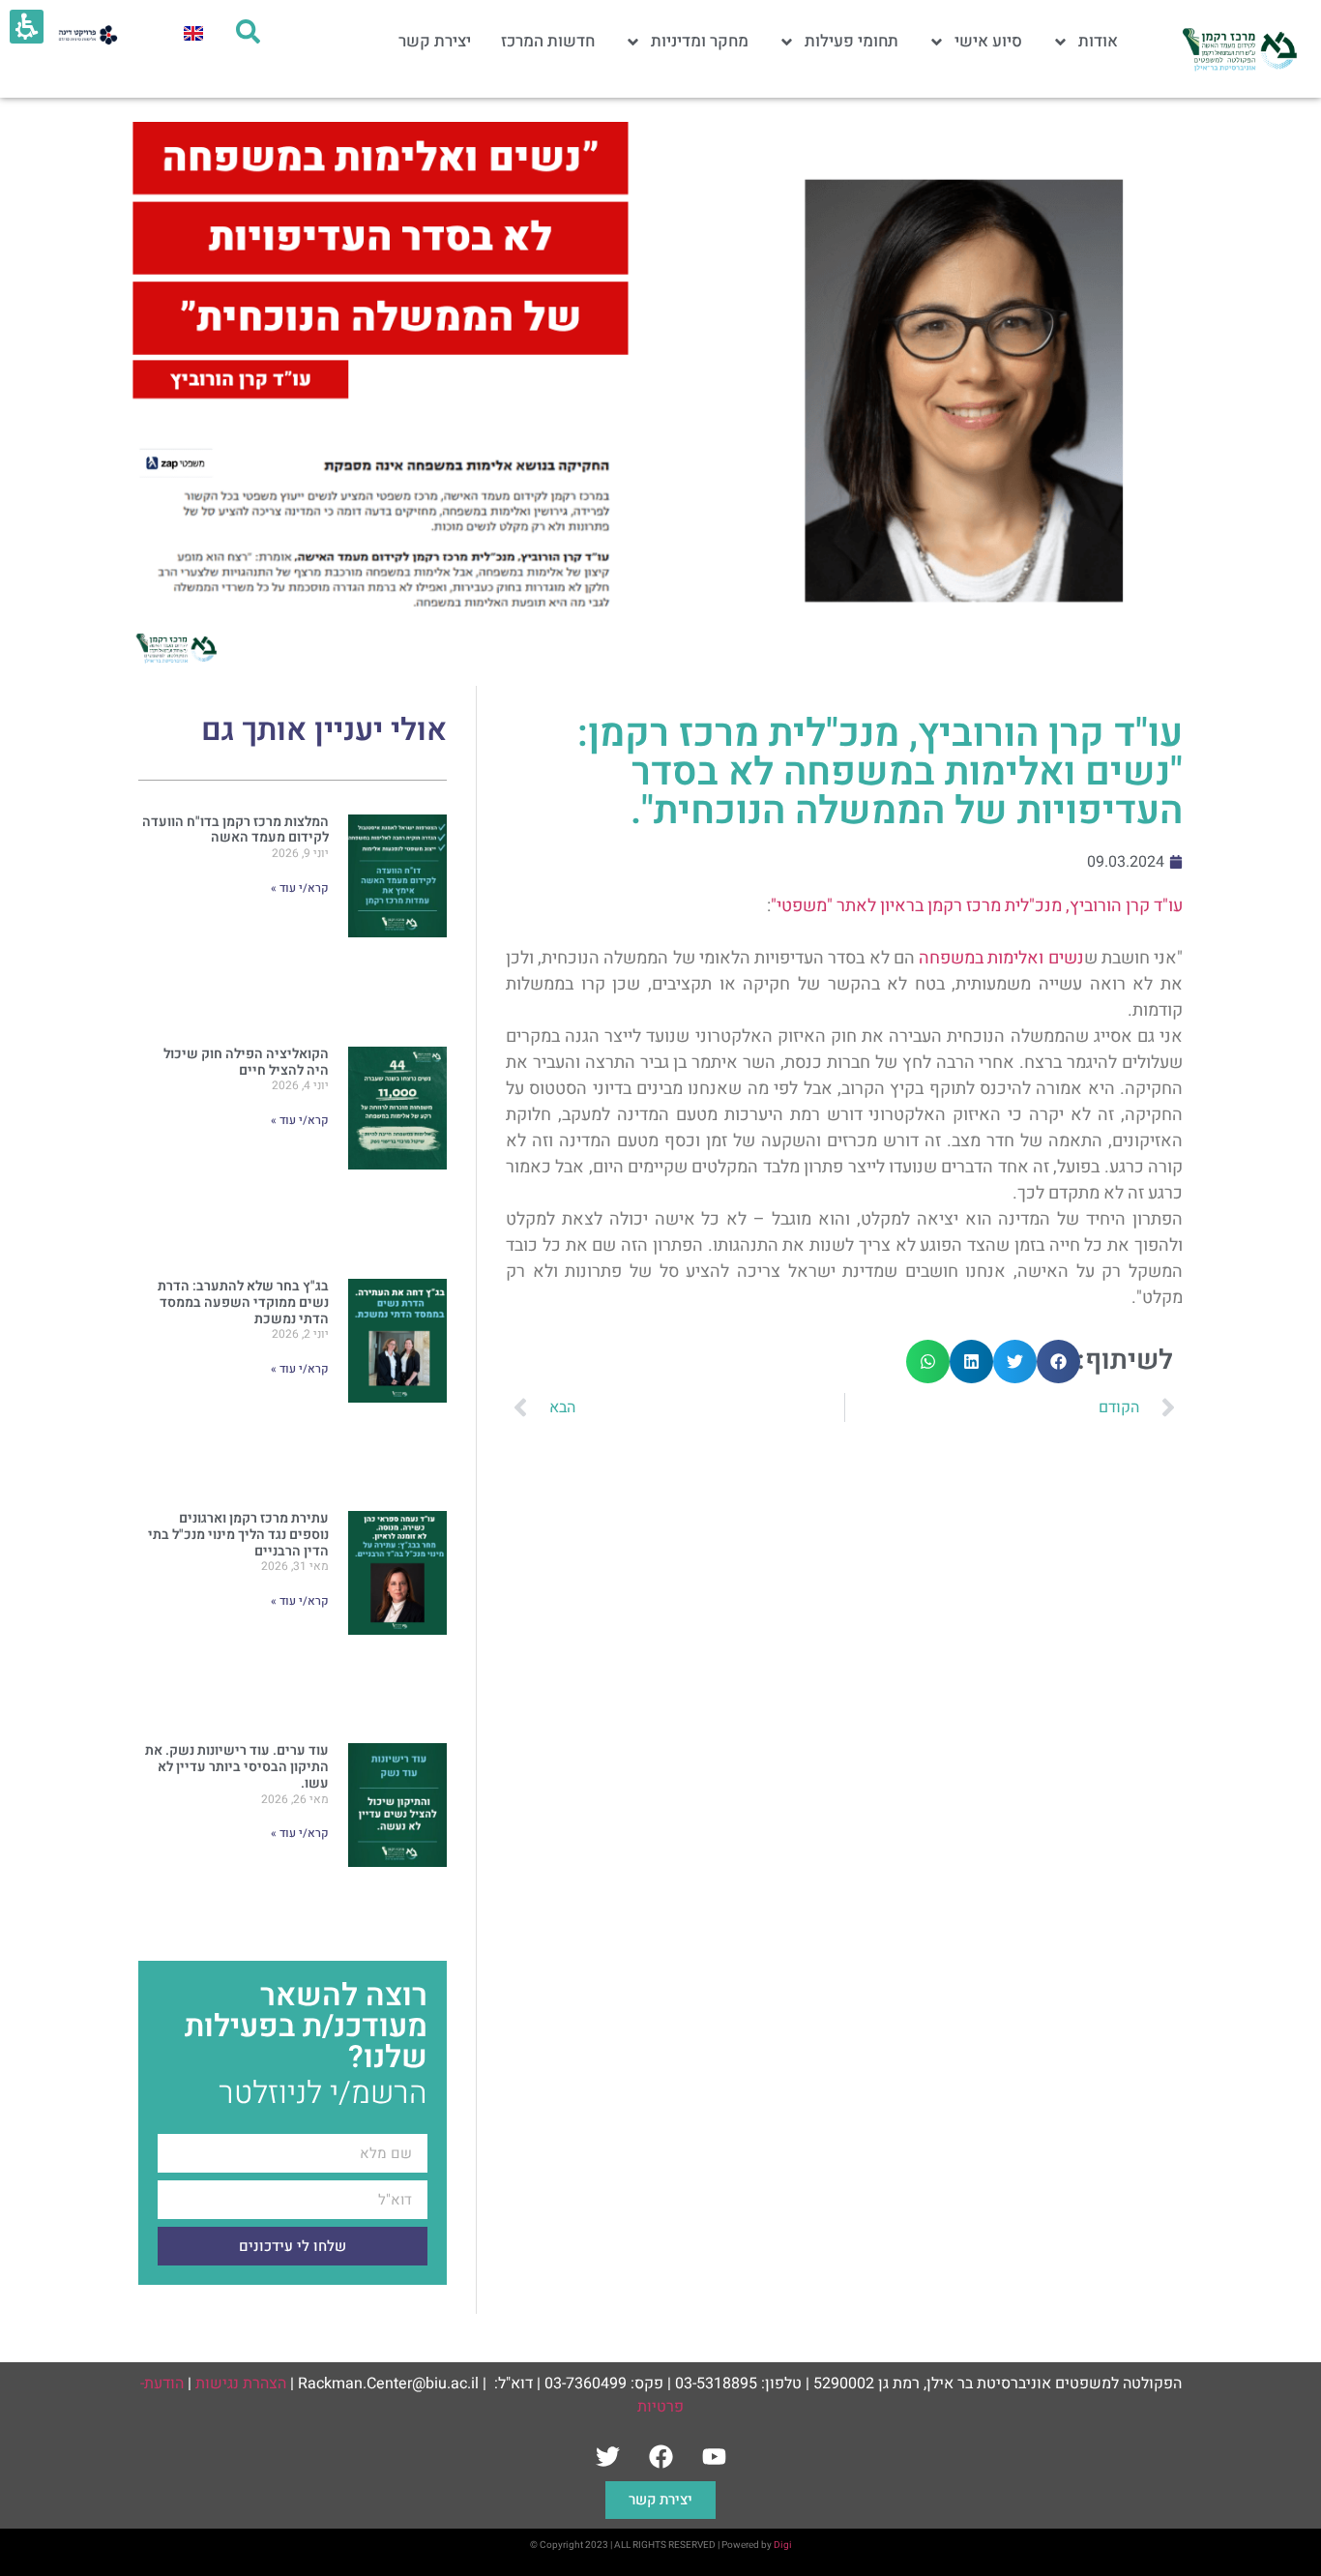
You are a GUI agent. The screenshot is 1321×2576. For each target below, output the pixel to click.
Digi (783, 2545)
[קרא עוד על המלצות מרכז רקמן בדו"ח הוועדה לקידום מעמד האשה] (397, 914)
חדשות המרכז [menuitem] (548, 41)
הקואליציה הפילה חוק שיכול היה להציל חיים (246, 1062)
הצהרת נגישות (241, 2384)
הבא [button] (562, 1407)
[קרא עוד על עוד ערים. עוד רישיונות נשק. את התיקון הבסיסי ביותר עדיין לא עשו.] (397, 1842)
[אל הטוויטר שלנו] (607, 2457)
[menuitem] (193, 32)
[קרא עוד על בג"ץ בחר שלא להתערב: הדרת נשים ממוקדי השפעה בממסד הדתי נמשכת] (397, 1378)
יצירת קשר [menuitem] (435, 41)
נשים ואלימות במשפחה (1001, 958)
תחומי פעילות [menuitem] (851, 41)
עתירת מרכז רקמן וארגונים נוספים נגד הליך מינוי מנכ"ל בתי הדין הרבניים (238, 1535)
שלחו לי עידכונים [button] (293, 2247)
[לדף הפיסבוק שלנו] (660, 2457)
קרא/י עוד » (300, 888)
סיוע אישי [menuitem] (988, 41)
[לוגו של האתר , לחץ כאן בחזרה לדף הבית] (1238, 49)
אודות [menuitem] (1098, 41)
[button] (1058, 1362)
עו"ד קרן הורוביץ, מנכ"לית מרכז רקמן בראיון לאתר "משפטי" (977, 906)
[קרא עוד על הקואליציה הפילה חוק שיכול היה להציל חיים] (397, 1146)
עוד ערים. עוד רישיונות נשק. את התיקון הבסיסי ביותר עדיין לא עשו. (237, 1767)
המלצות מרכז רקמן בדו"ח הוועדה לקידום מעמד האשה (235, 830)
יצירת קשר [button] (660, 2500)
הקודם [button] (1119, 1407)
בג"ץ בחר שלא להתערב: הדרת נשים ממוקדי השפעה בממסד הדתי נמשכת (243, 1303)
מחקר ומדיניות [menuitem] (700, 41)
